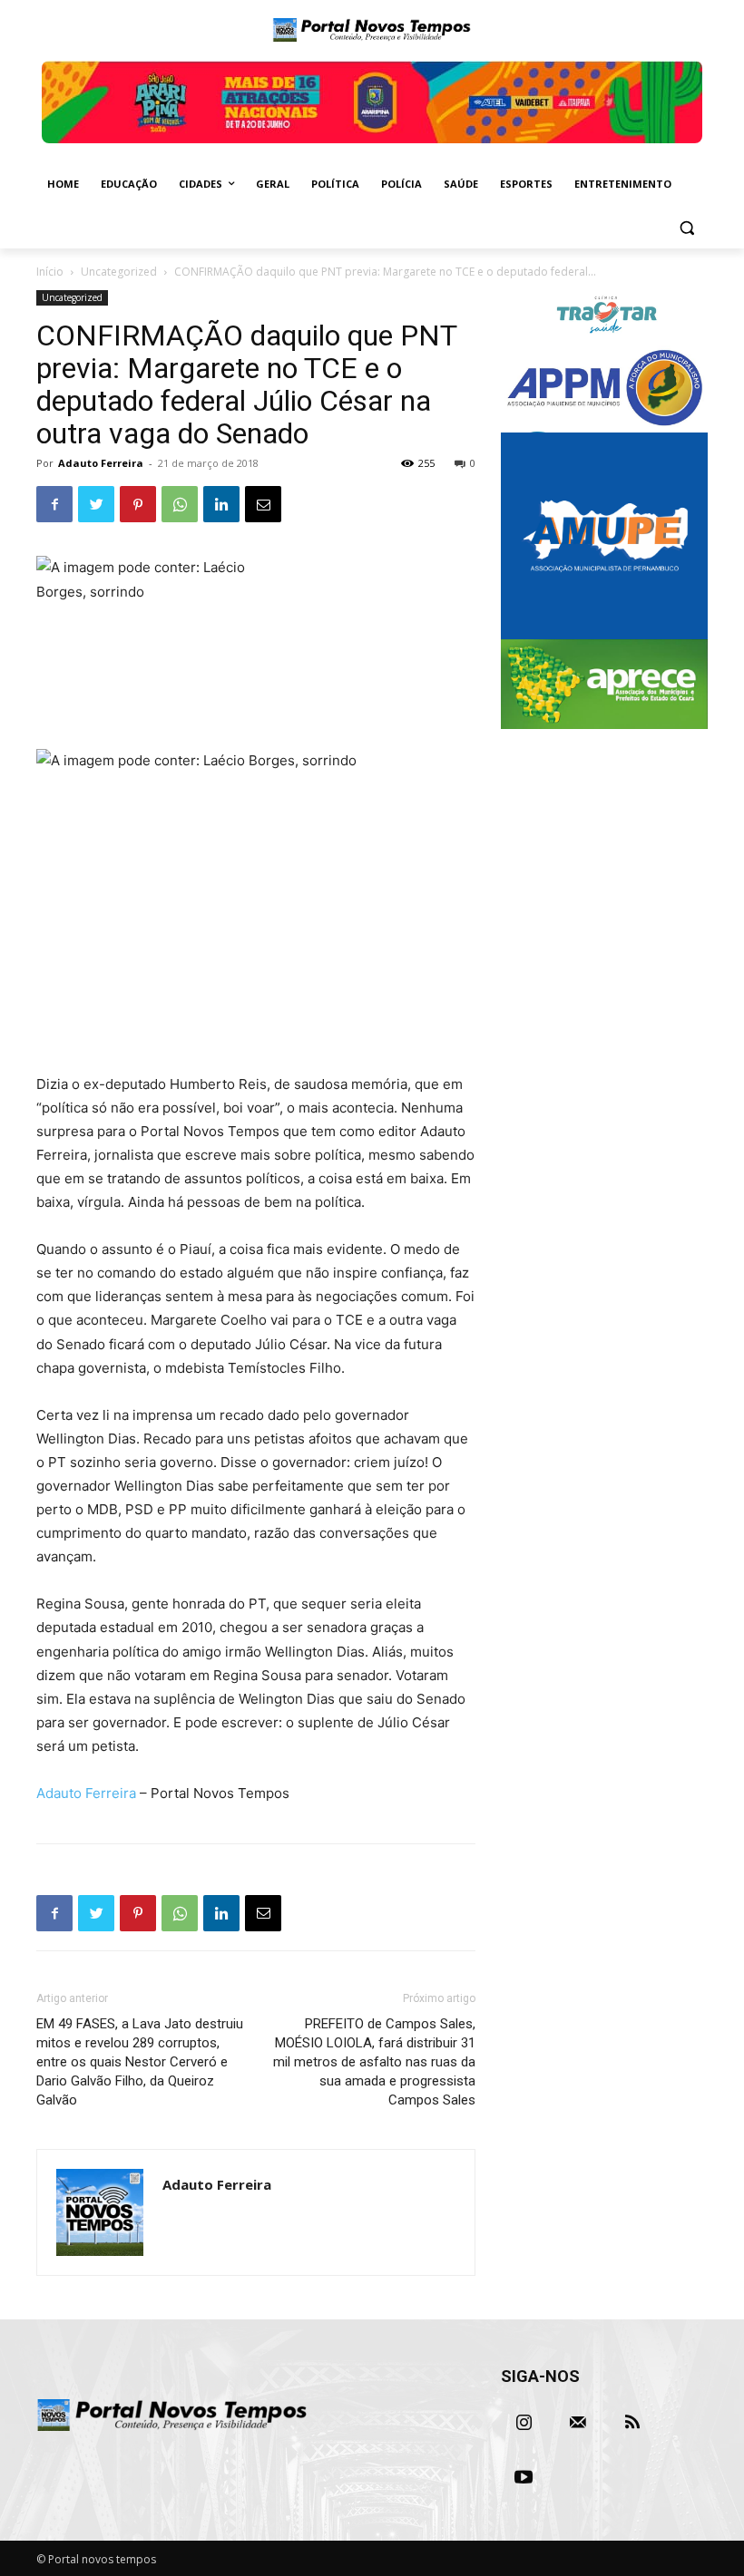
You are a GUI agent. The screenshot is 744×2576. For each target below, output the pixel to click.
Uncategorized (119, 272)
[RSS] (632, 2423)
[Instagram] (524, 2423)
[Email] (263, 504)
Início (50, 272)
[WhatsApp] (180, 504)
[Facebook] (54, 504)
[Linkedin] (221, 504)
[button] (686, 228)
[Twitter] (96, 504)
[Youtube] (524, 2477)
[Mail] (578, 2423)
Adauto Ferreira (101, 463)
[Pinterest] (138, 504)
